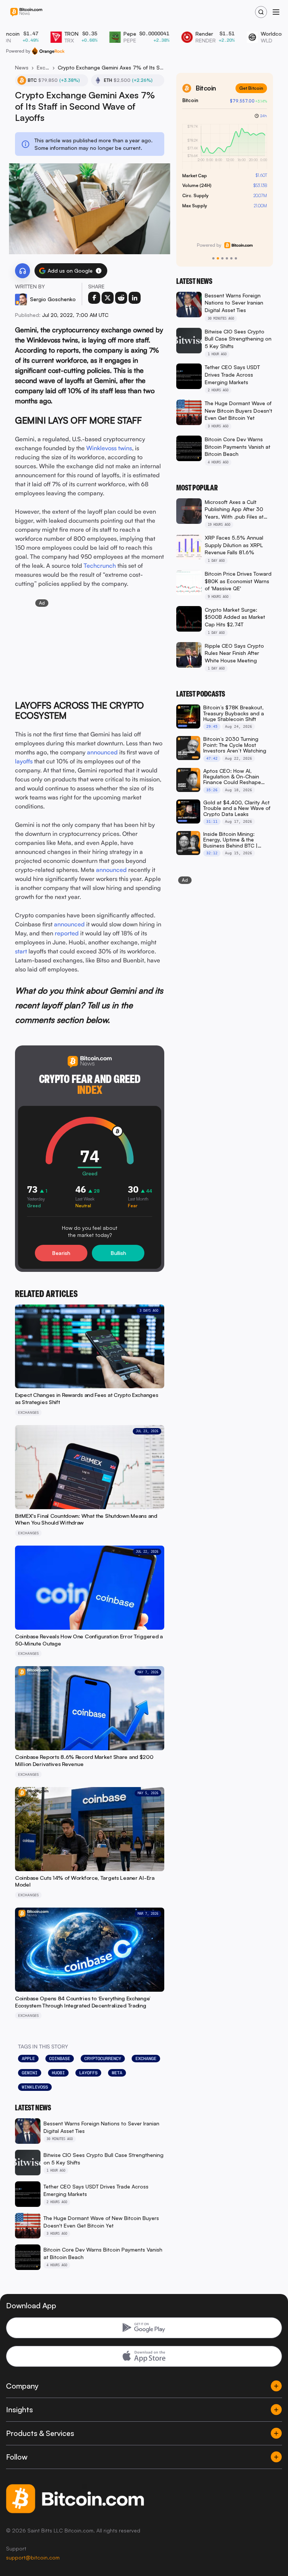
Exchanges (43, 67)
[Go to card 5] (231, 258)
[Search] (261, 12)
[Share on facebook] (94, 298)
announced (102, 752)
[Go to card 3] (222, 258)
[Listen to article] (22, 271)
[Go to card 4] (227, 258)
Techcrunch (100, 566)
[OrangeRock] (48, 51)
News (22, 67)
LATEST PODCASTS (201, 694)
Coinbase (60, 2059)
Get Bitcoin (251, 88)
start (21, 951)
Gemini (30, 2073)
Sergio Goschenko (53, 299)
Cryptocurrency (103, 2059)
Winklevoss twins (109, 448)
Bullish (118, 1253)
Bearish (61, 1253)
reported (67, 933)
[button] (99, 271)
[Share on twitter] (108, 298)
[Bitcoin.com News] (26, 12)
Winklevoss (35, 2087)
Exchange (146, 2059)
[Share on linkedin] (135, 298)
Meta (117, 2073)
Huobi (58, 2073)
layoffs (24, 761)
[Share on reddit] (121, 298)
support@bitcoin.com (33, 2557)
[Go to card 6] (236, 258)
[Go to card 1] (213, 258)
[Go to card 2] (218, 258)
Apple (28, 2059)
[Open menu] (276, 12)
